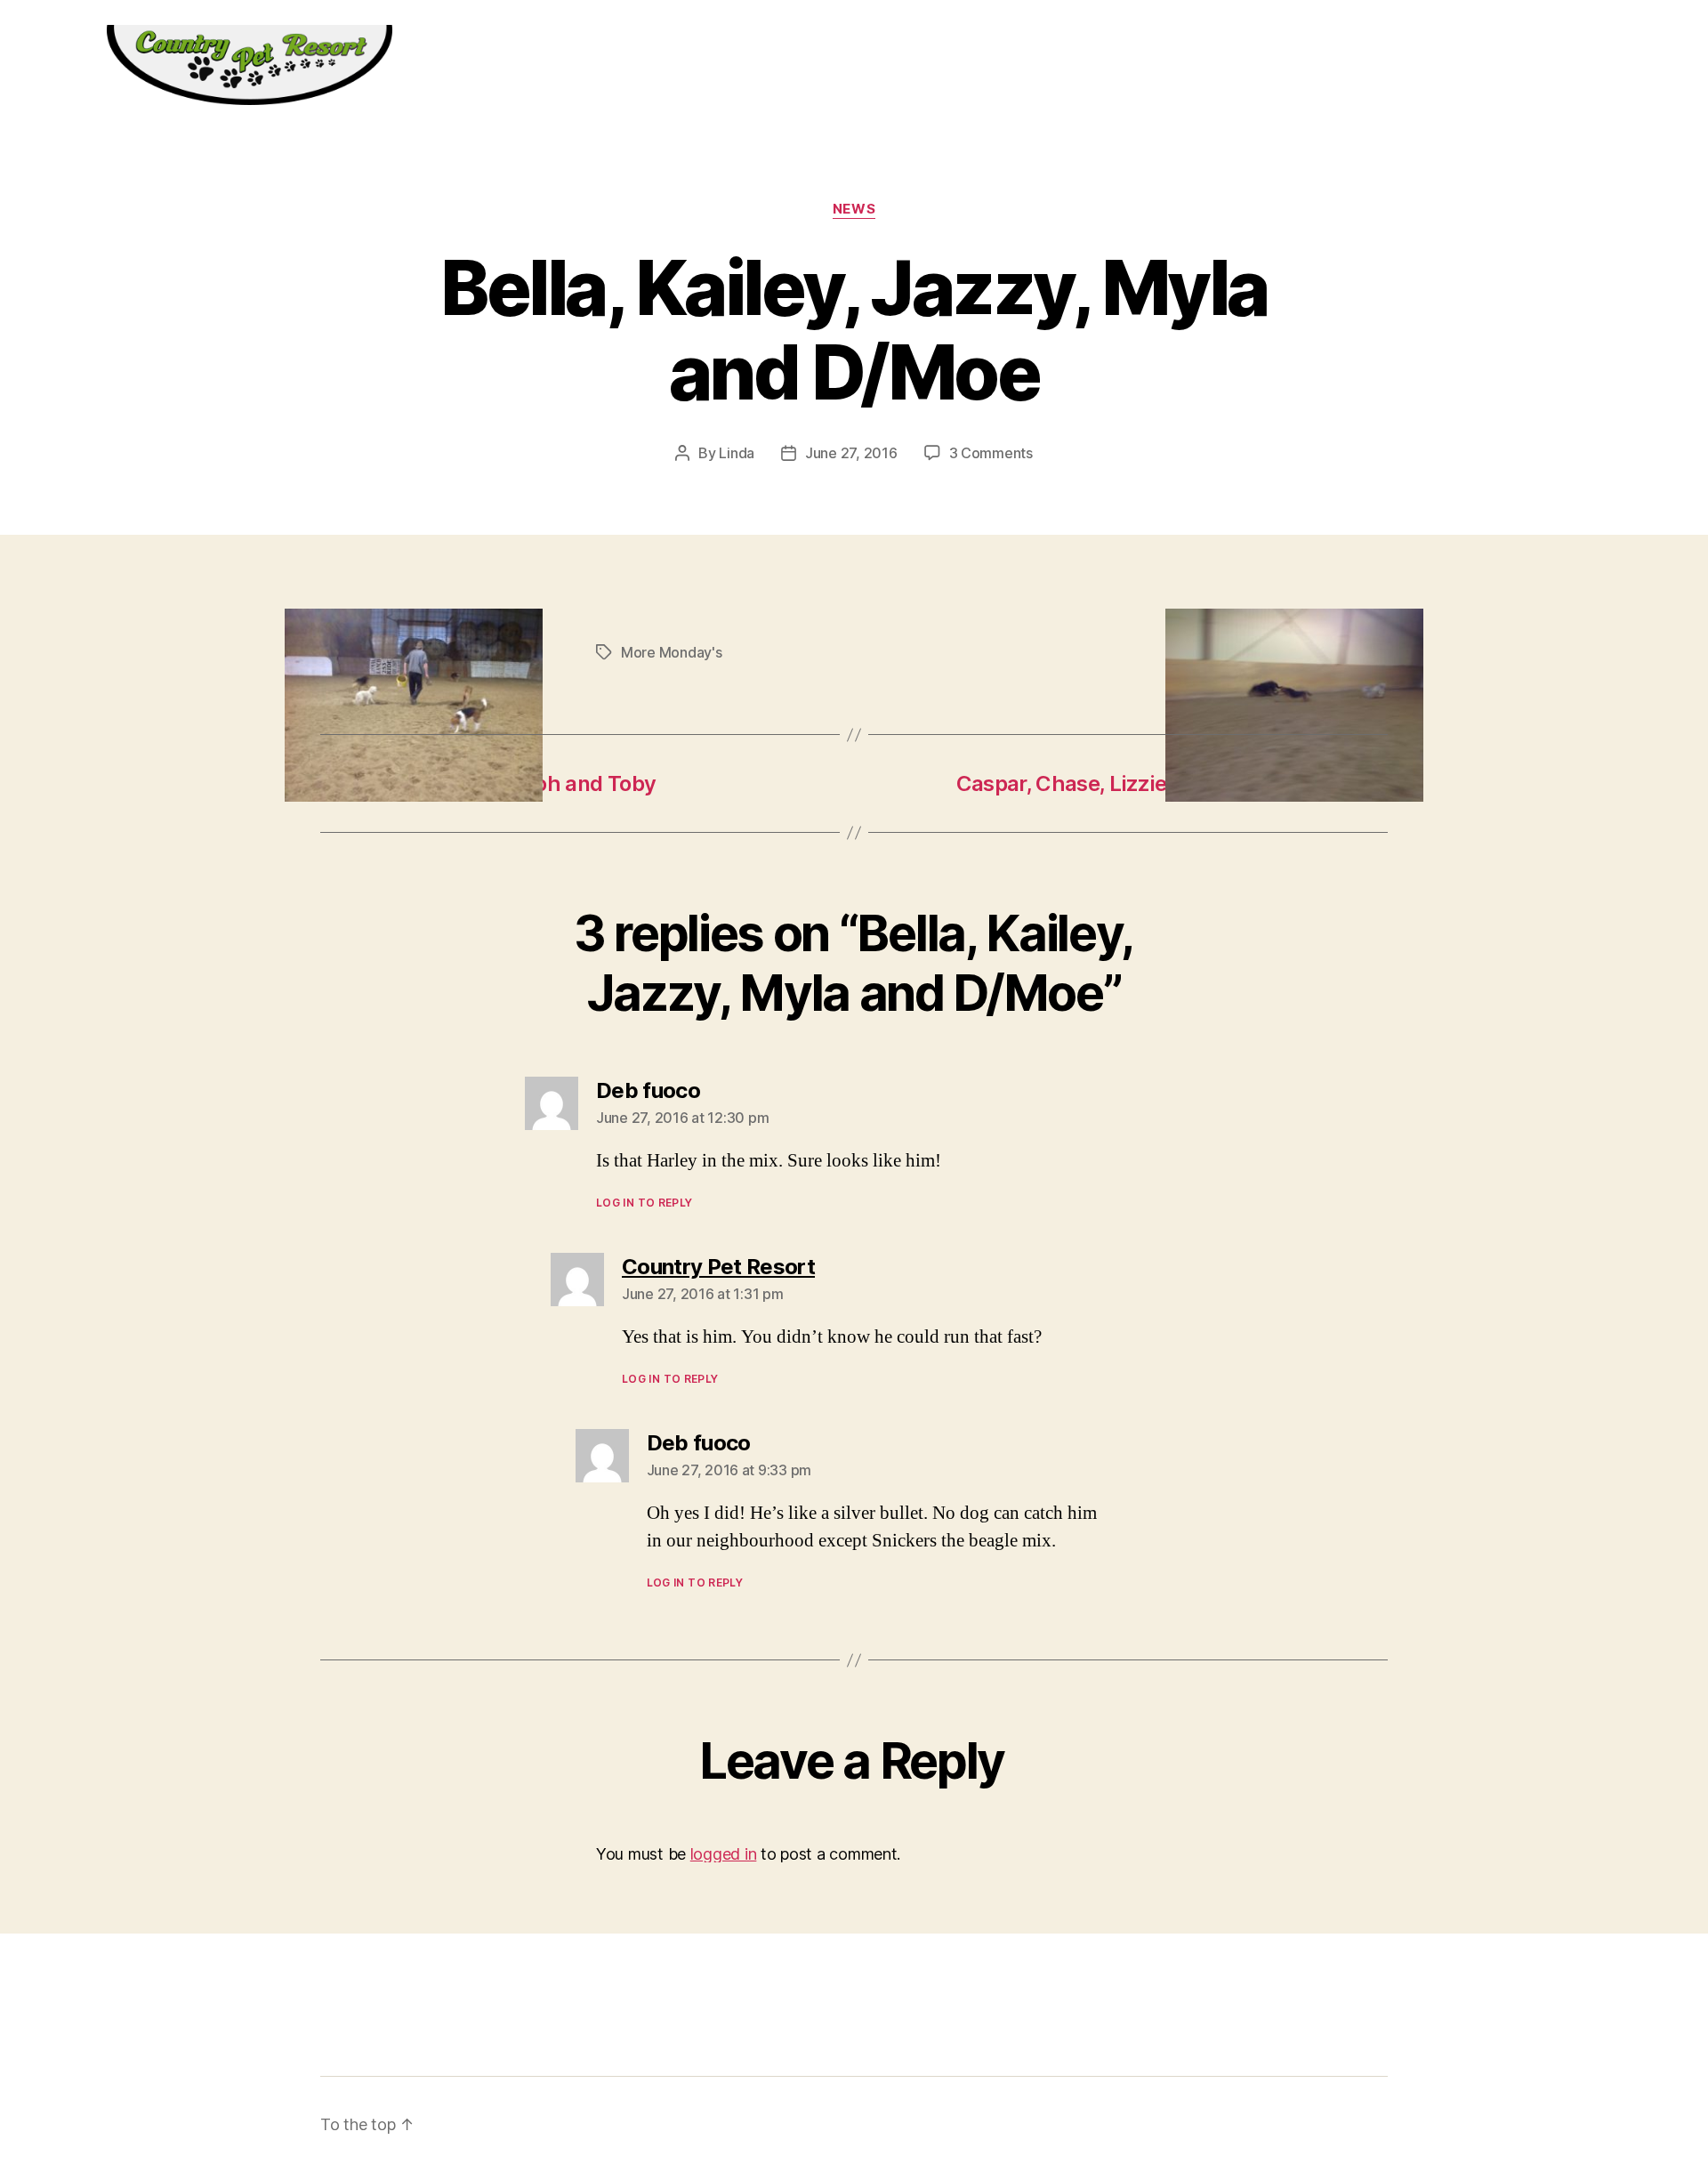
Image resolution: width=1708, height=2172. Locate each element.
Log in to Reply (645, 1203)
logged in (724, 1854)
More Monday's (672, 652)
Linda (737, 453)
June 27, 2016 (851, 453)
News (854, 209)
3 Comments (991, 453)
